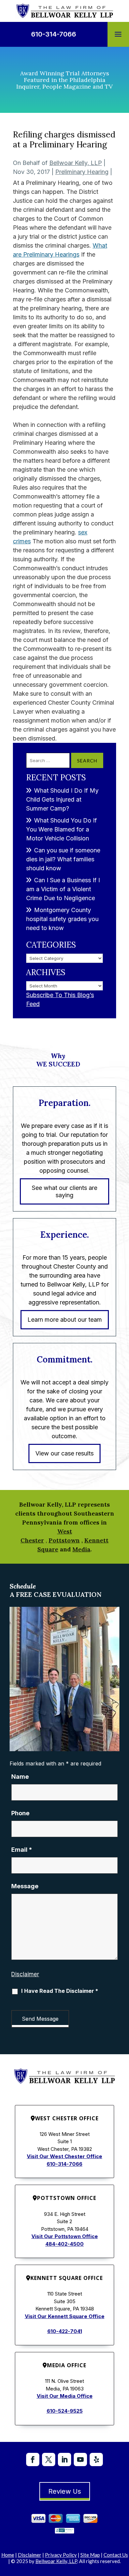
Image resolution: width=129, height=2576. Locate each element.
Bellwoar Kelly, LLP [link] (76, 163)
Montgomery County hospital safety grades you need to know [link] (62, 919)
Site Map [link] (90, 2555)
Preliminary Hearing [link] (82, 172)
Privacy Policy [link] (61, 2555)
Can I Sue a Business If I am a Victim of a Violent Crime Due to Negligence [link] (63, 889)
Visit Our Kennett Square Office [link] (65, 2316)
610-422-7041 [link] (65, 2331)
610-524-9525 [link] (65, 2411)
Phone (20, 1813)
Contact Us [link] (116, 2555)
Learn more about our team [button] (65, 1320)
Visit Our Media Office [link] (65, 2396)
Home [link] (8, 2555)
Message (25, 1886)
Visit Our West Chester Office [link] (64, 2156)
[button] (118, 35)
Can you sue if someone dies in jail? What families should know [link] (63, 859)
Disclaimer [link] (30, 2555)
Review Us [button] (65, 2491)
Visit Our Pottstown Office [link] (65, 2236)
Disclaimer (25, 1974)
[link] (65, 11)
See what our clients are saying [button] (64, 1191)
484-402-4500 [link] (64, 2244)
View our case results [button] (64, 1453)
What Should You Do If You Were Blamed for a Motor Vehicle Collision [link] (62, 829)
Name (20, 1777)
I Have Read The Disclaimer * (60, 1991)
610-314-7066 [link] (54, 34)
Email (22, 1850)
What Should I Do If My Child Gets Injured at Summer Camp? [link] (62, 799)
